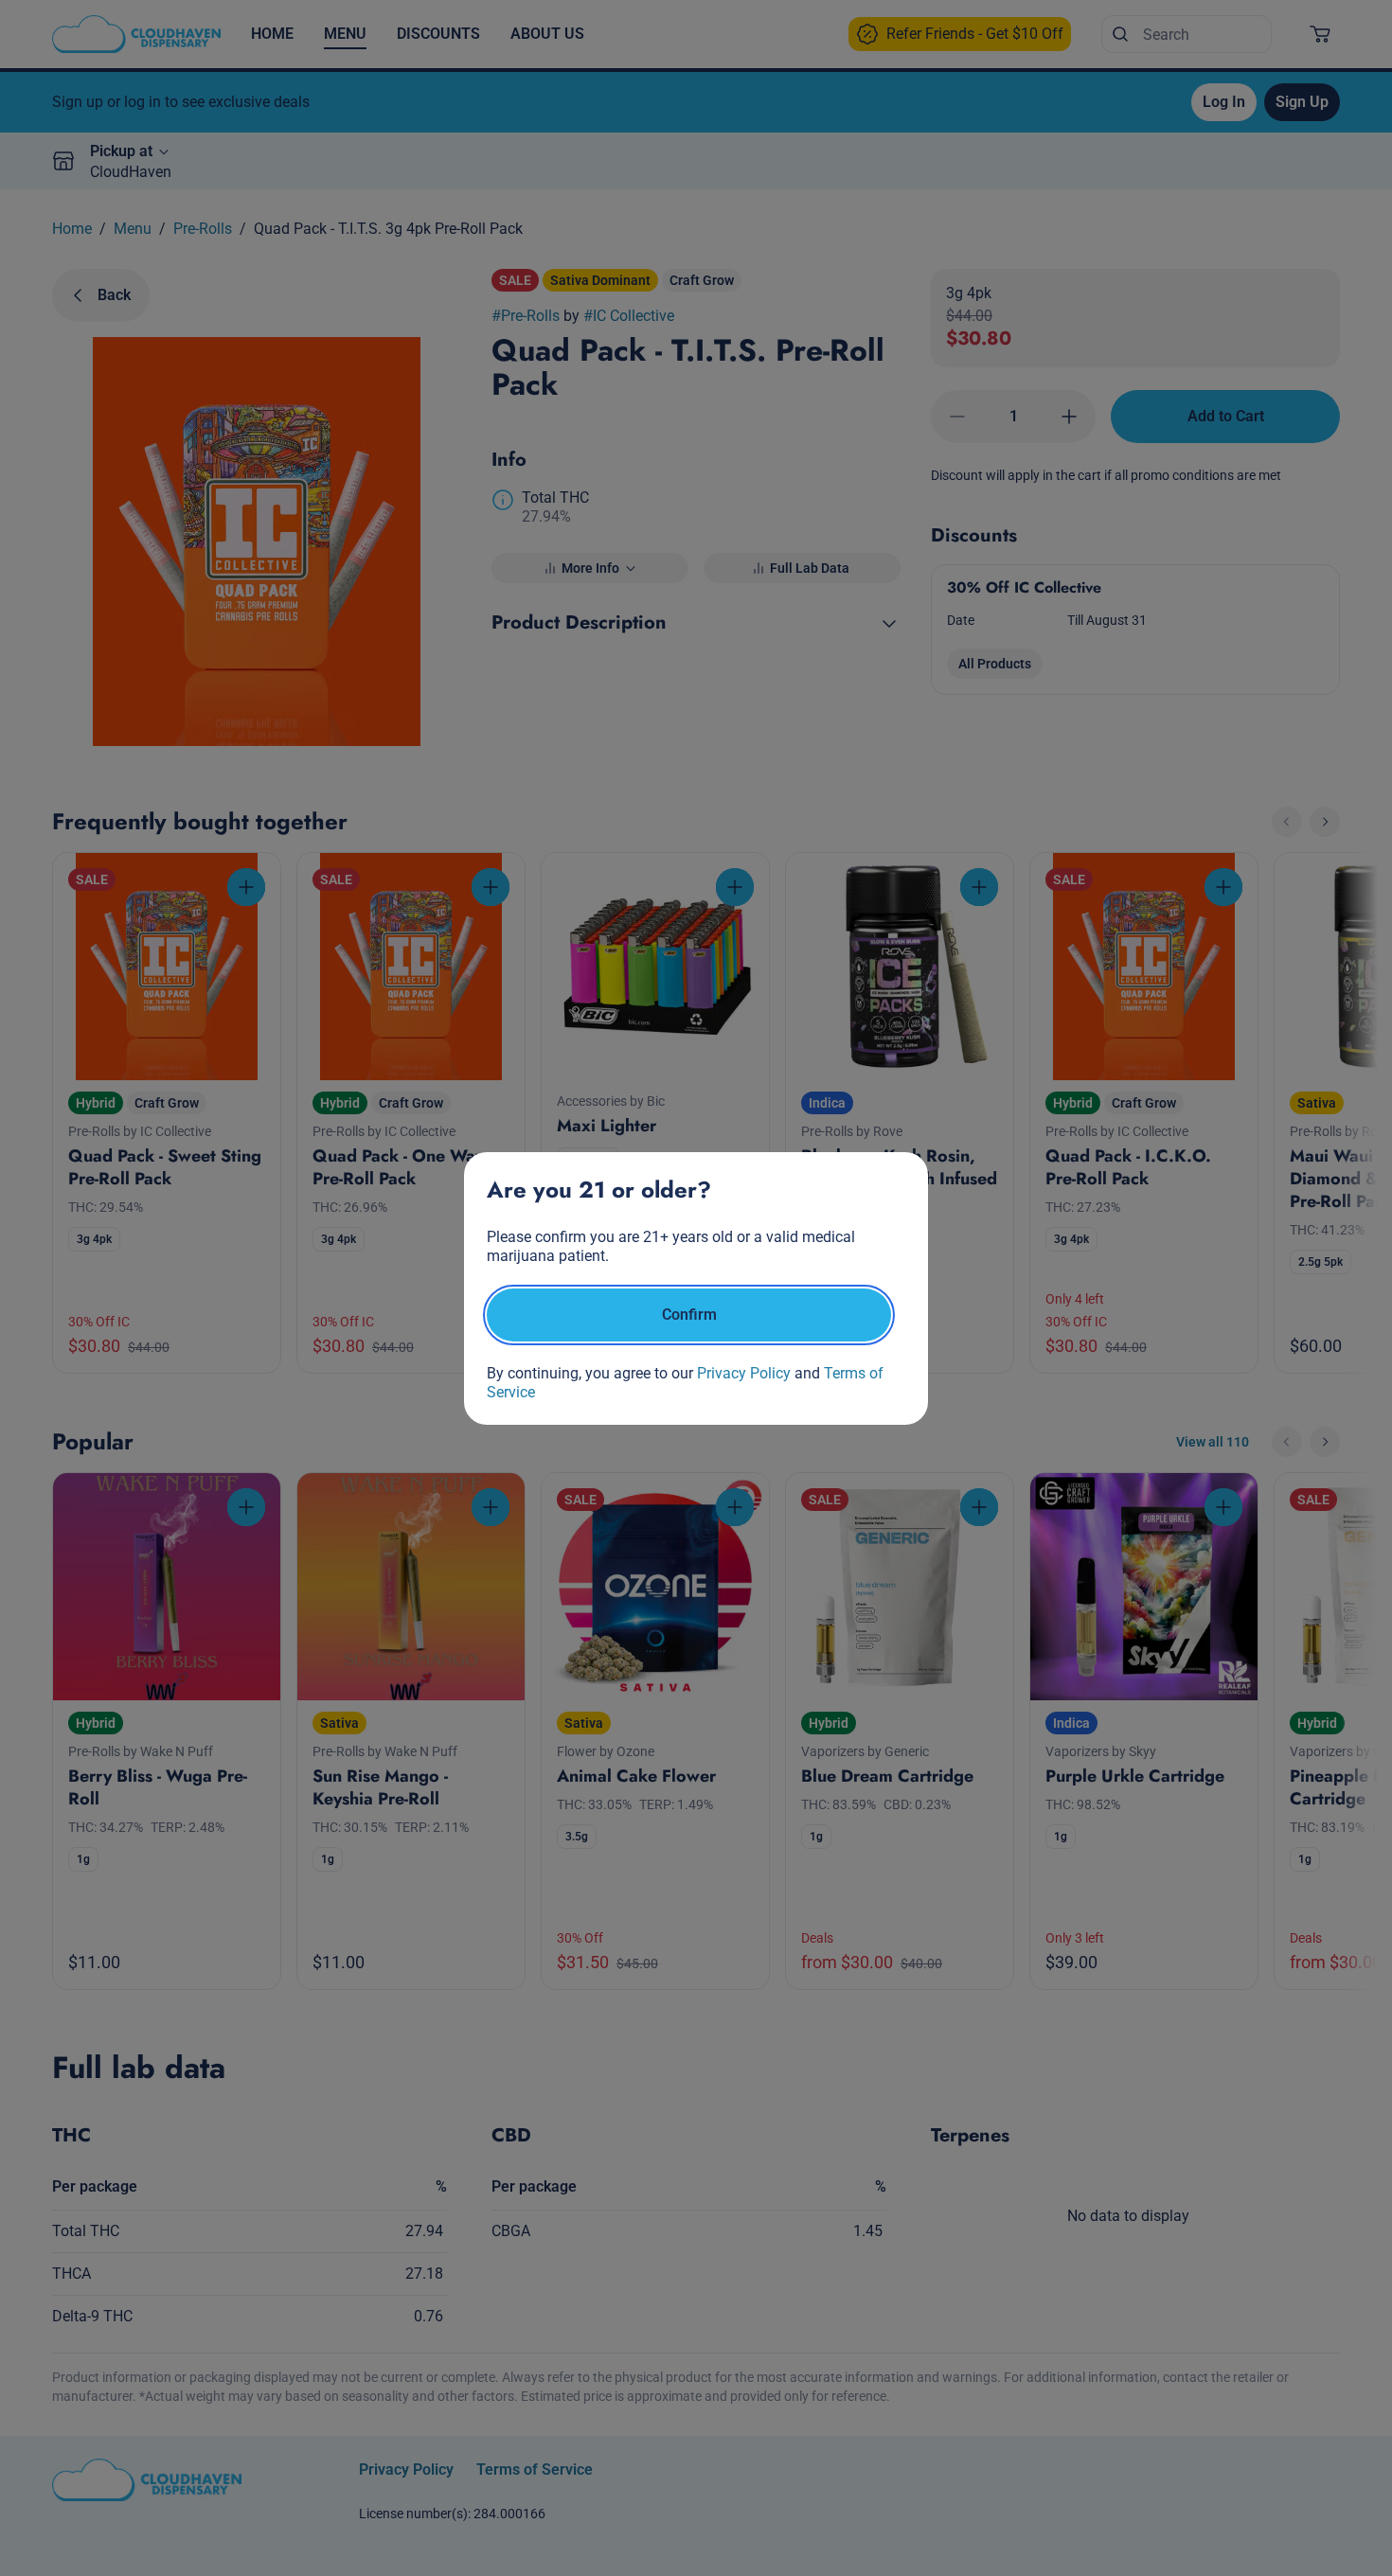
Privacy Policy (744, 1373)
